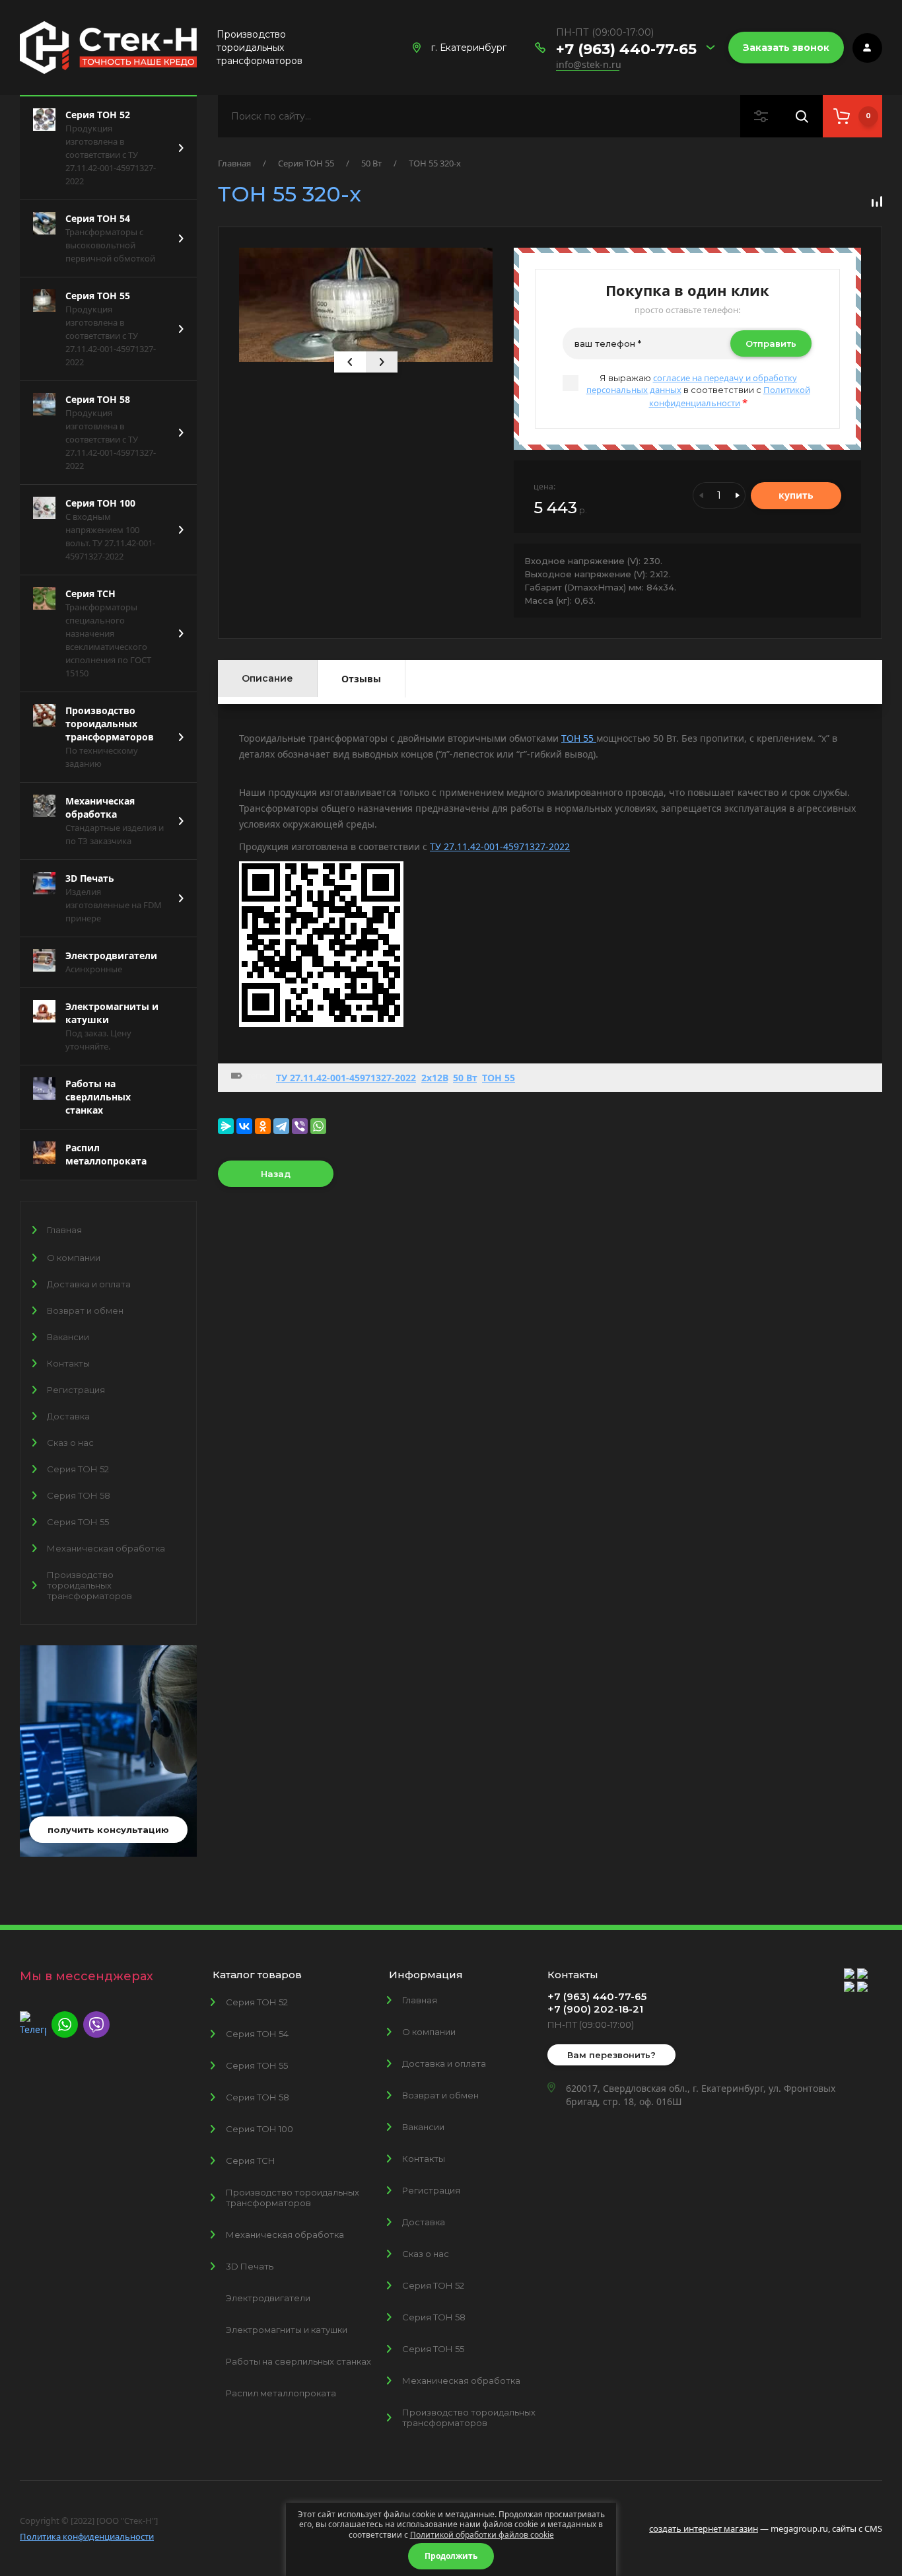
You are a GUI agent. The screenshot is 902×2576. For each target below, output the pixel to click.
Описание (267, 678)
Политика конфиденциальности (87, 2536)
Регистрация (76, 1390)
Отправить (771, 343)
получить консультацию (108, 1830)
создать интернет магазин (704, 2528)
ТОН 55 (579, 738)
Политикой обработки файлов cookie (482, 2535)
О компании (74, 1258)
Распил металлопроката (281, 2393)
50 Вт (371, 163)
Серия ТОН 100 (260, 2129)
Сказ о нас (70, 1443)
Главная (64, 1230)
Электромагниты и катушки (287, 2330)
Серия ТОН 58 (79, 1495)
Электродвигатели (268, 2298)
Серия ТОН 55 (78, 1522)
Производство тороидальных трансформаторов (89, 1585)
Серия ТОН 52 (78, 1469)
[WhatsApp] (318, 1126)
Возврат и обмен (85, 1310)
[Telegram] (281, 1126)
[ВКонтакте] (244, 1126)
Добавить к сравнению (877, 201)
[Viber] (300, 1126)
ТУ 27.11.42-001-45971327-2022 (500, 846)
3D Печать (250, 2266)
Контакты (68, 1363)
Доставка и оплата (89, 1284)
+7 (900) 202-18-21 (595, 2009)
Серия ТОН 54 (257, 2034)
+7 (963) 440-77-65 (626, 49)
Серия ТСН (251, 2161)
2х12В (434, 1078)
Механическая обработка (106, 1548)
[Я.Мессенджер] (226, 1126)
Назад (276, 1174)
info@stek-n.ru (589, 64)
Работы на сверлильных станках (298, 2361)
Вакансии (68, 1337)
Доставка (68, 1416)
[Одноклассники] (263, 1126)
